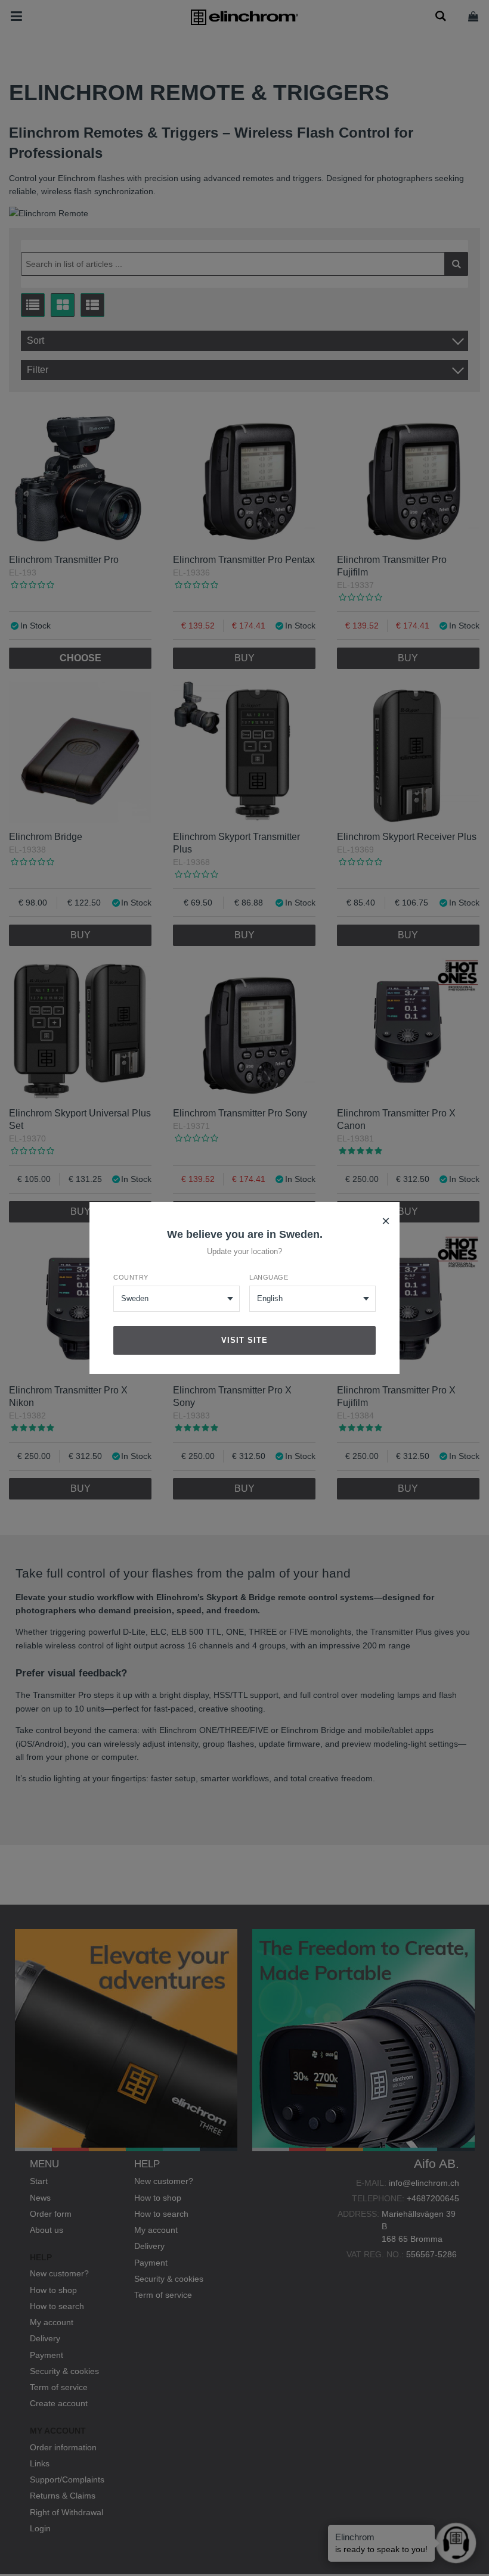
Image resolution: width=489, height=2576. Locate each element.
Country (131, 1277)
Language (269, 1277)
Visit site (244, 1340)
